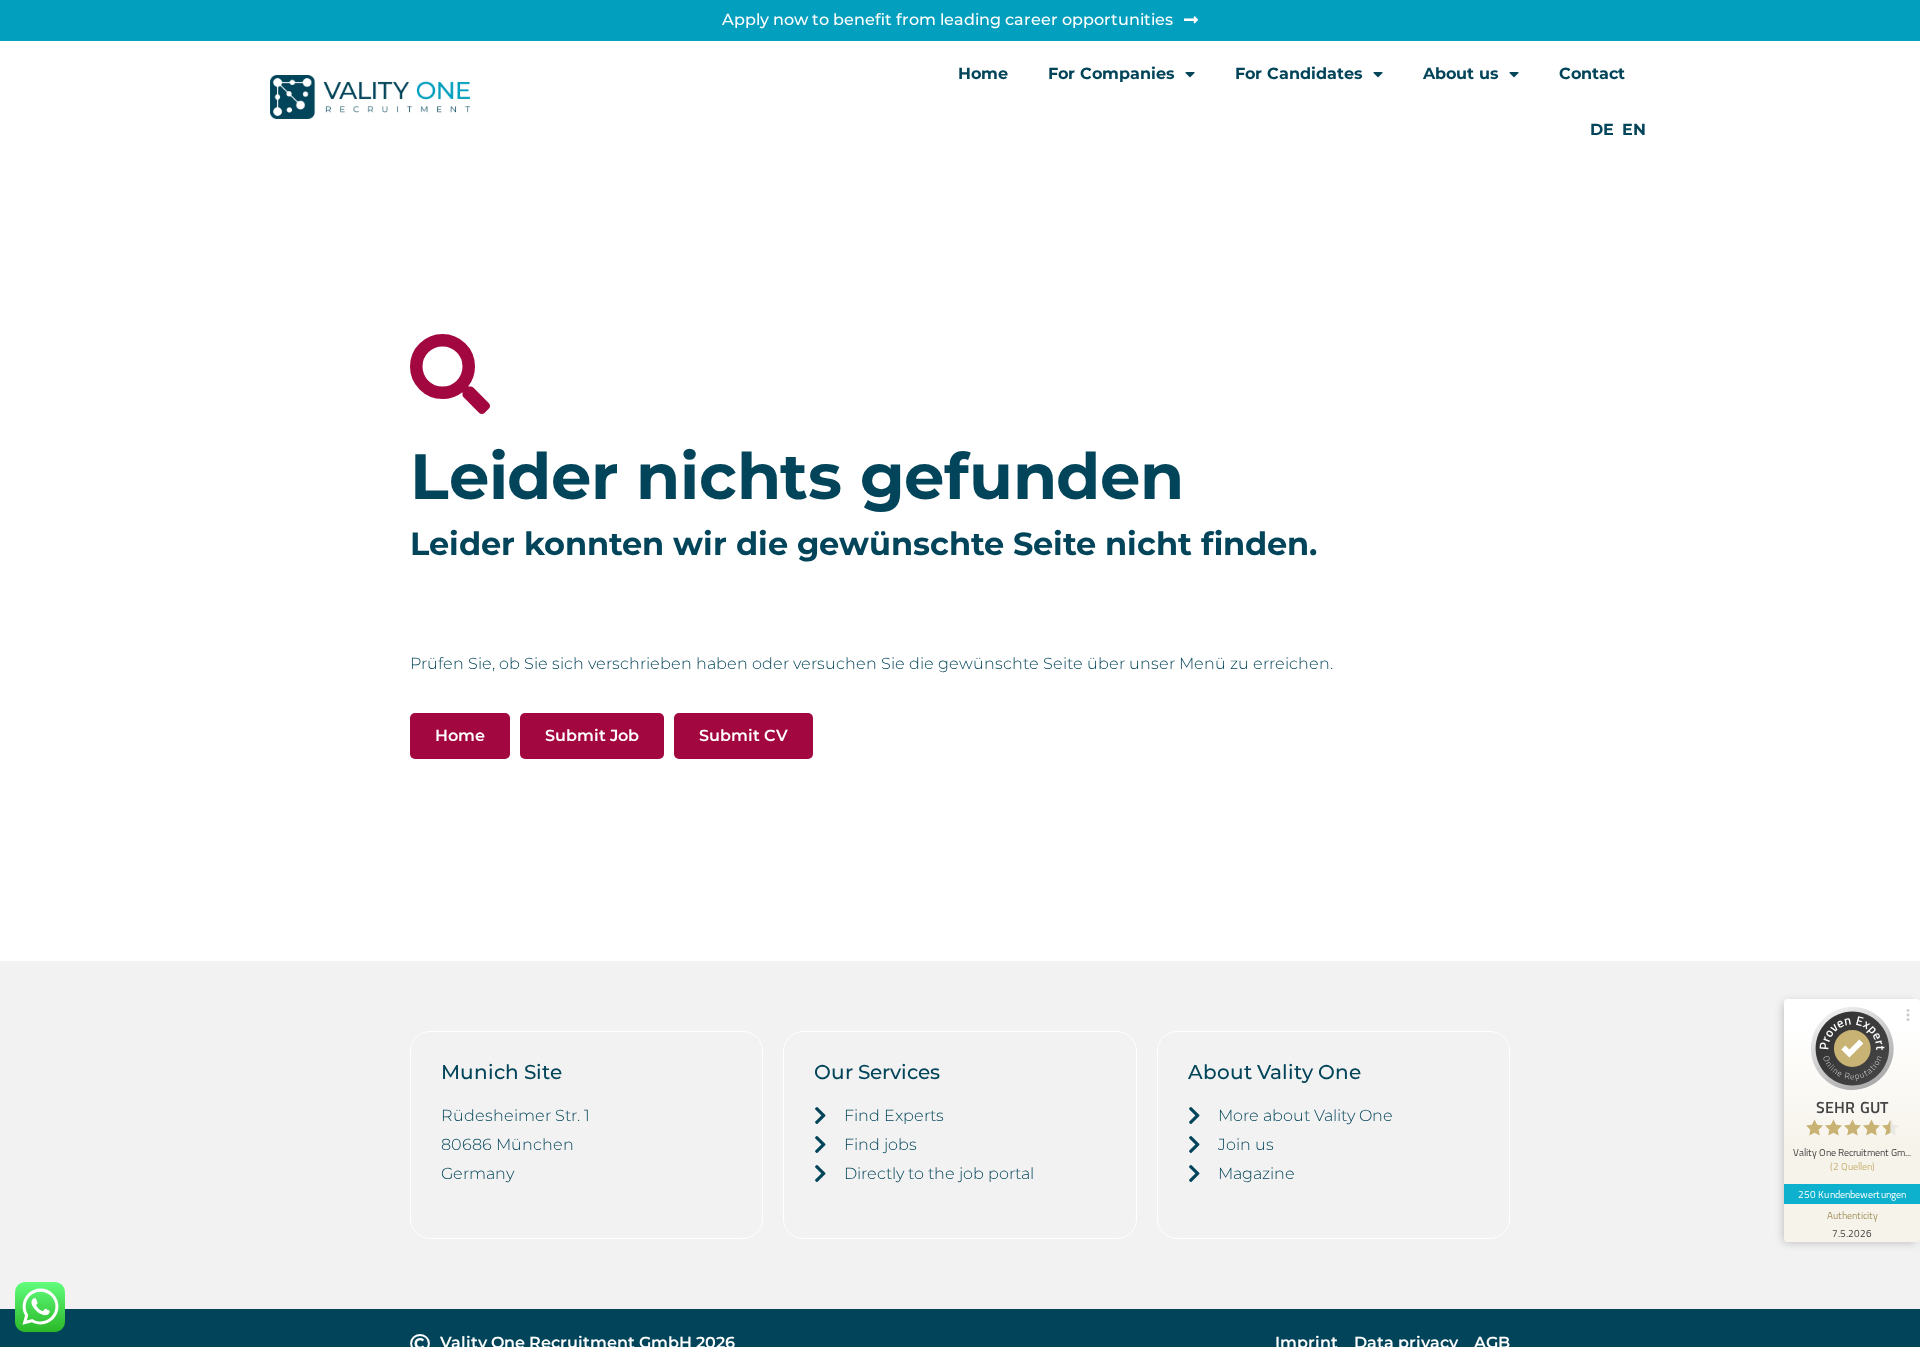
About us (1461, 73)
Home (983, 73)
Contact (1592, 73)
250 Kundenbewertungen (1852, 1194)
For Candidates (1299, 73)
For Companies (1111, 73)
